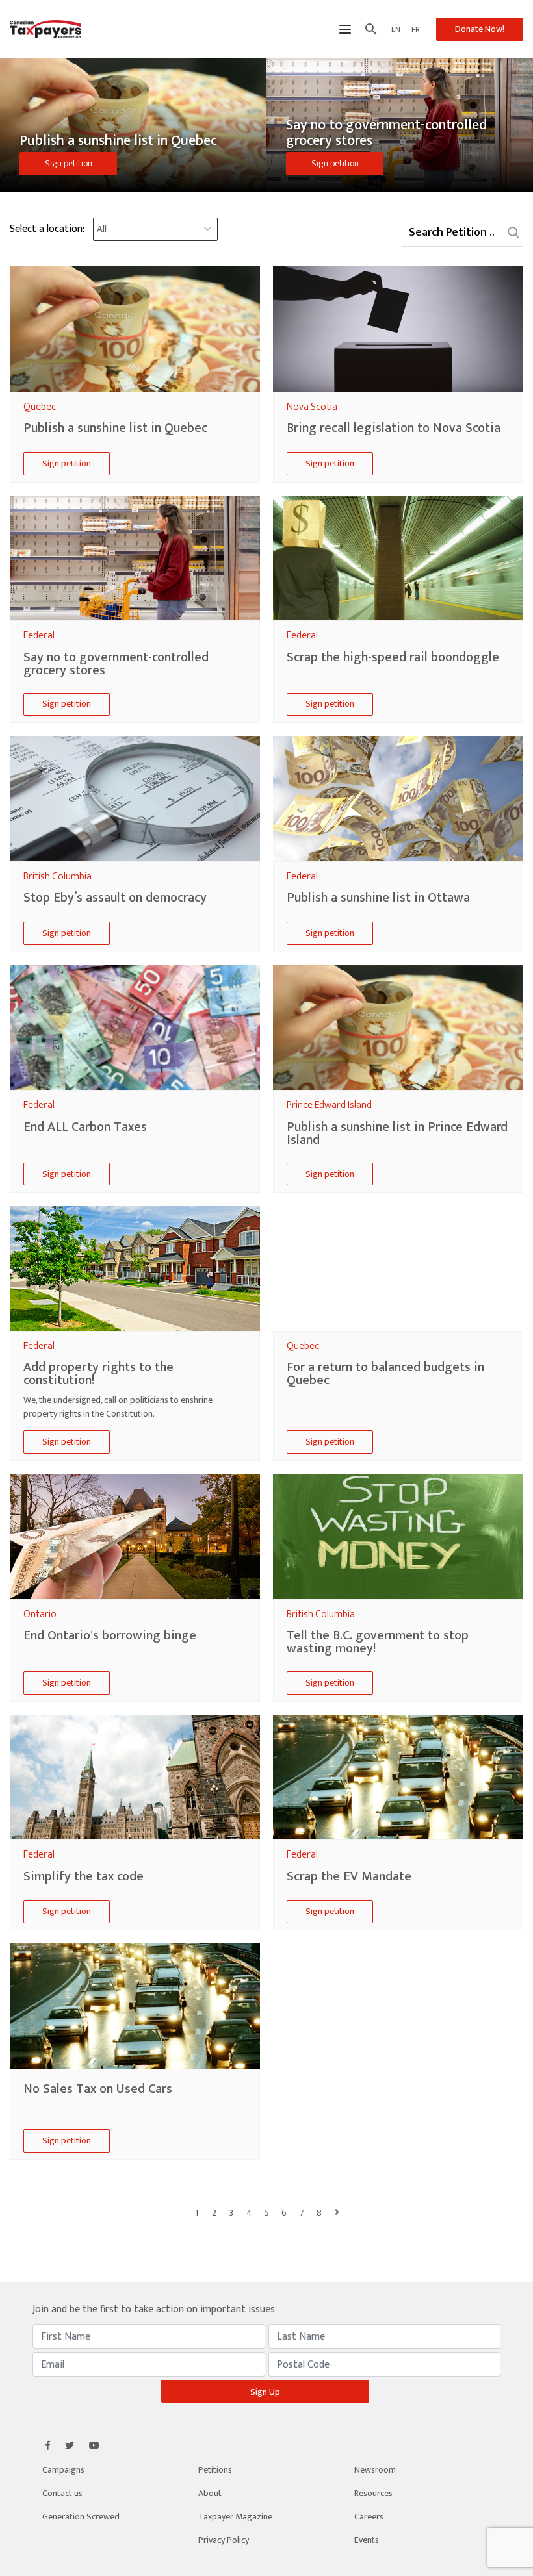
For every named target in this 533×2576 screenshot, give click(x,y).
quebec (40, 407)
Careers (369, 2517)
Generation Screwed (81, 2517)
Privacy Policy (224, 2540)
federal (39, 636)
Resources (373, 2493)
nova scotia (312, 407)
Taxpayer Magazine (235, 2517)
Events (367, 2540)
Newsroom (375, 2470)
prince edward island (329, 1105)
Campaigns (63, 2470)
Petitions (215, 2470)
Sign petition (69, 163)
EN (396, 29)
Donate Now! (480, 29)
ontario (40, 1614)
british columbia (58, 877)
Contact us (62, 2493)
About (210, 2493)
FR (416, 29)
